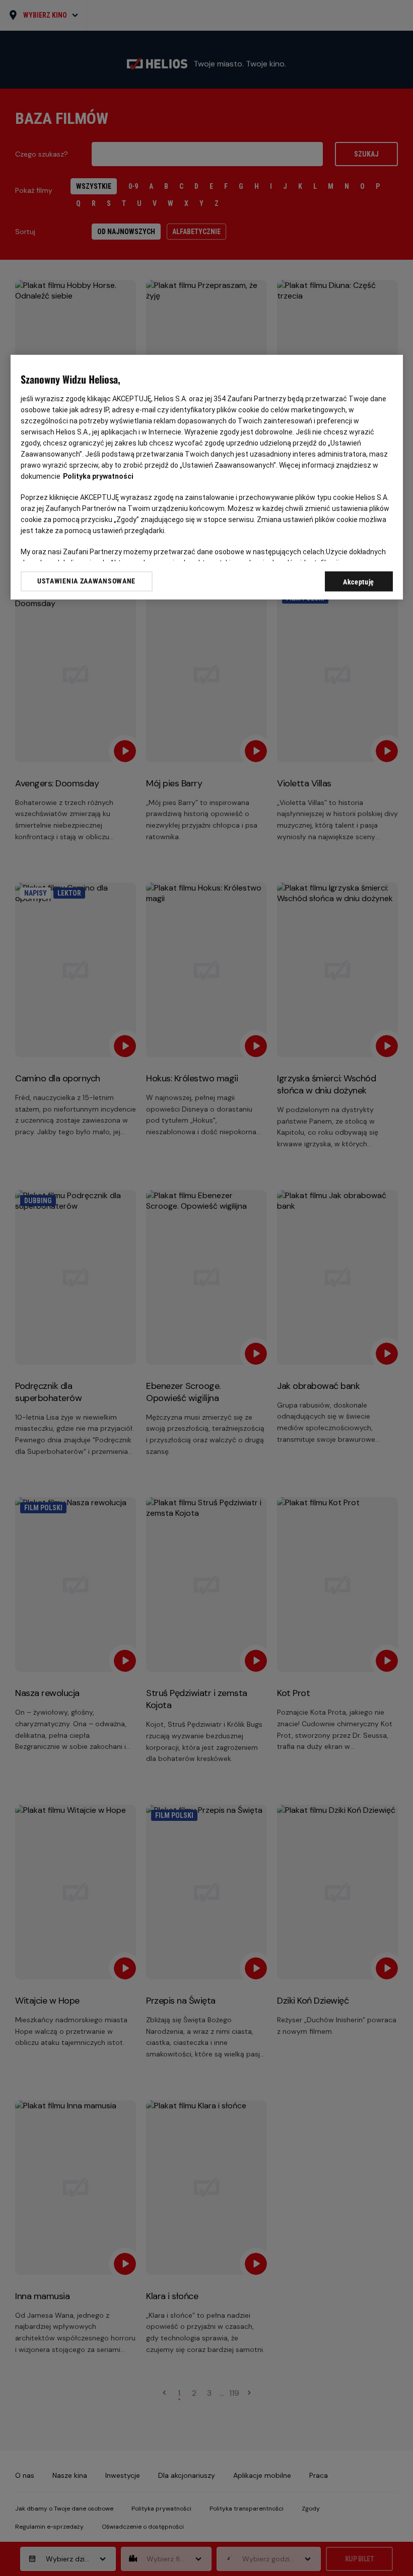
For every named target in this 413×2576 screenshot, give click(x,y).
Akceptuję (359, 581)
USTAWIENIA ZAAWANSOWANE (86, 581)
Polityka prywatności (98, 476)
